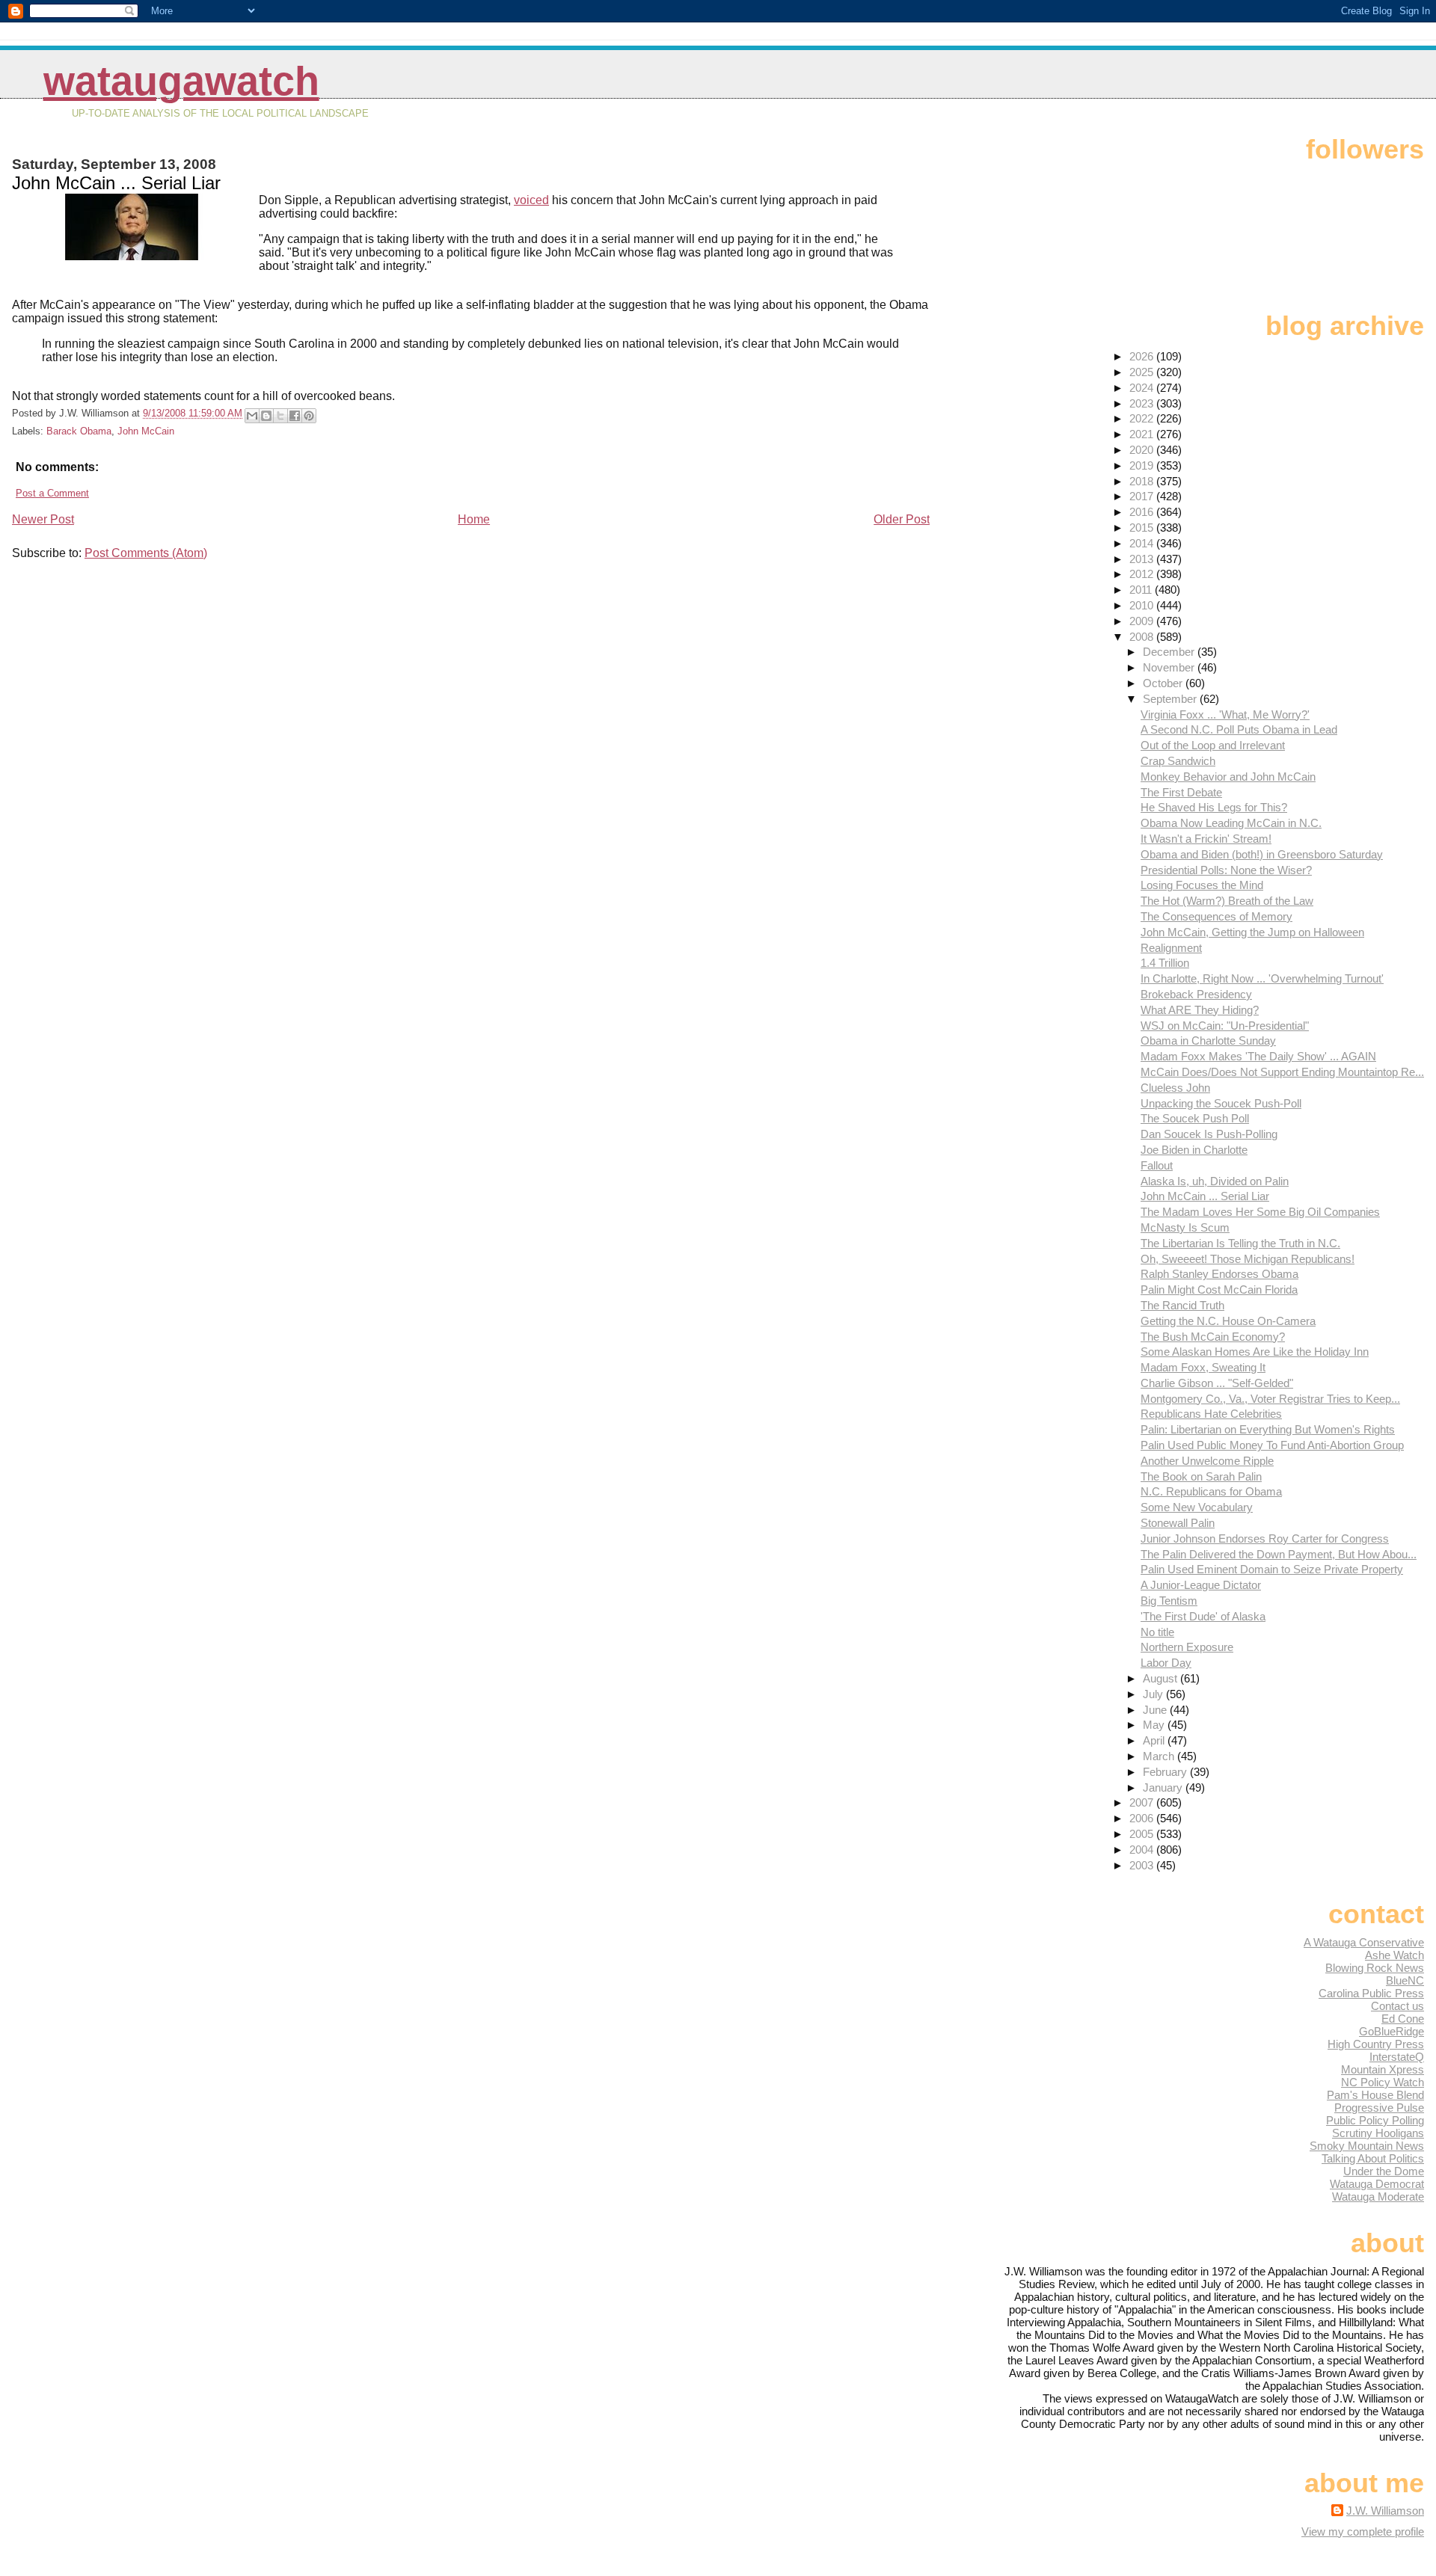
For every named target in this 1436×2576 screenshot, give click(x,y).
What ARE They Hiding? (1200, 1010)
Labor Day (1166, 1663)
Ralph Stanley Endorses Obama (1219, 1274)
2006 (1143, 1818)
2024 (1143, 388)
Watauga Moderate (1378, 2197)
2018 (1143, 481)
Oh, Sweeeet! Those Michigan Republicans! (1248, 1259)
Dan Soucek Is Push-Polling (1209, 1134)
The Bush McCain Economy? (1213, 1337)
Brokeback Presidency (1196, 994)
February (1166, 1772)
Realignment (1171, 948)
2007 (1143, 1802)
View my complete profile (1363, 2532)
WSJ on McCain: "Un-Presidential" (1225, 1026)
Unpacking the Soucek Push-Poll (1221, 1103)
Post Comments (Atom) (146, 553)
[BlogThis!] (266, 416)
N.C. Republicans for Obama (1211, 1491)
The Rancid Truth (1182, 1305)
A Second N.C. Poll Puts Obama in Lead (1239, 729)
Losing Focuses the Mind (1202, 885)
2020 (1143, 450)
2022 (1143, 418)
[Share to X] (280, 416)
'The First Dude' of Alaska (1203, 1616)
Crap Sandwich (1178, 761)
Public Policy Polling (1375, 2120)
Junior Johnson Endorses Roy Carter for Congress (1265, 1538)
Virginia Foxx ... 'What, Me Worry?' (1225, 714)
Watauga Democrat (1377, 2184)
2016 (1143, 512)
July (1154, 1694)
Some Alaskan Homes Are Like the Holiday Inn (1255, 1352)
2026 (1143, 356)
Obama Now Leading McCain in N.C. (1231, 823)
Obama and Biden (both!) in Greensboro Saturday (1262, 854)
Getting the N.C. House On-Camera (1228, 1321)
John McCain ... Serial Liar (1205, 1196)
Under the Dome (1384, 2171)
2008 (1143, 637)
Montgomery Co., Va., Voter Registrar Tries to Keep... (1270, 1399)
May (1155, 1725)
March (1160, 1756)
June (1156, 1710)
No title (1157, 1632)
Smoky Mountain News (1367, 2146)
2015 (1143, 528)
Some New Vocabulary (1197, 1507)
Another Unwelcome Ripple (1207, 1461)
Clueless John (1175, 1088)
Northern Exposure (1187, 1647)
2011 (1142, 590)
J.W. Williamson (1385, 2511)
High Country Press (1376, 2044)
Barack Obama (79, 431)
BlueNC (1405, 1980)
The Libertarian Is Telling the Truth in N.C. (1240, 1243)
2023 (1143, 403)
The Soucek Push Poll (1195, 1118)
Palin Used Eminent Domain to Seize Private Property (1272, 1569)
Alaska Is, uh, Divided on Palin (1215, 1181)
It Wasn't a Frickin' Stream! (1206, 839)
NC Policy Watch (1383, 2082)
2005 (1143, 1834)
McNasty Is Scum (1185, 1227)
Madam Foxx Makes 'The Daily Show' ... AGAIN (1258, 1056)
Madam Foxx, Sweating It (1203, 1367)
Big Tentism (1169, 1601)
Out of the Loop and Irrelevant (1213, 745)
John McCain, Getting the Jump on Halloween (1252, 932)
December (1170, 652)
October (1164, 683)
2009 (1143, 621)
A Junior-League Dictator (1201, 1585)
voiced (531, 200)
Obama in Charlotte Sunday (1208, 1040)
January (1164, 1787)
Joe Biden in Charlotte (1194, 1150)
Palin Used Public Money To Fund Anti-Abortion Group (1272, 1445)
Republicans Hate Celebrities (1211, 1414)
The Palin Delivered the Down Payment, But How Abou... (1279, 1554)
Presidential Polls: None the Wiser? (1226, 870)
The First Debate (1181, 792)
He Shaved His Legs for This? (1214, 807)
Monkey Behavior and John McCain (1228, 777)
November (1170, 667)
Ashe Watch (1394, 1955)
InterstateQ (1397, 2057)
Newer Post (43, 519)
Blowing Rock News (1375, 1968)
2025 (1143, 372)
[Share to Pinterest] (309, 416)
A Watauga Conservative (1364, 1942)
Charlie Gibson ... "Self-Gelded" (1217, 1383)
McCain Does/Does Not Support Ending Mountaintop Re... (1282, 1072)
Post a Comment (52, 493)
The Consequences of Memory (1216, 916)
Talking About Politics (1373, 2158)
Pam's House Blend (1375, 2095)
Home (474, 519)
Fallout (1157, 1165)
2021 (1143, 434)
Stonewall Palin (1178, 1523)
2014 (1143, 543)
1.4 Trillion (1165, 963)
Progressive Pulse (1379, 2108)
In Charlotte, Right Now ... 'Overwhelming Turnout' (1262, 978)
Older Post (902, 519)
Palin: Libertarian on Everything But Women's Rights (1268, 1429)
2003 (1143, 1865)
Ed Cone (1403, 2019)
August (1162, 1678)
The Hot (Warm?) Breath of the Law (1227, 901)
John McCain (146, 431)
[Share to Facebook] (295, 416)
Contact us (1397, 2006)
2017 (1143, 496)
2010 (1143, 605)
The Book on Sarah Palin (1201, 1476)
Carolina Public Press (1371, 1993)
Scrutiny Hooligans (1378, 2133)
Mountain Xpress (1383, 2069)
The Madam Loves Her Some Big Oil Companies (1260, 1212)
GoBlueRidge (1391, 2031)
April (1155, 1740)
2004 (1143, 1850)
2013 (1143, 559)
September (1171, 699)
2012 (1143, 574)
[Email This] (252, 416)
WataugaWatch (181, 81)
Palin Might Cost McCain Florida (1219, 1289)
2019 (1143, 465)
